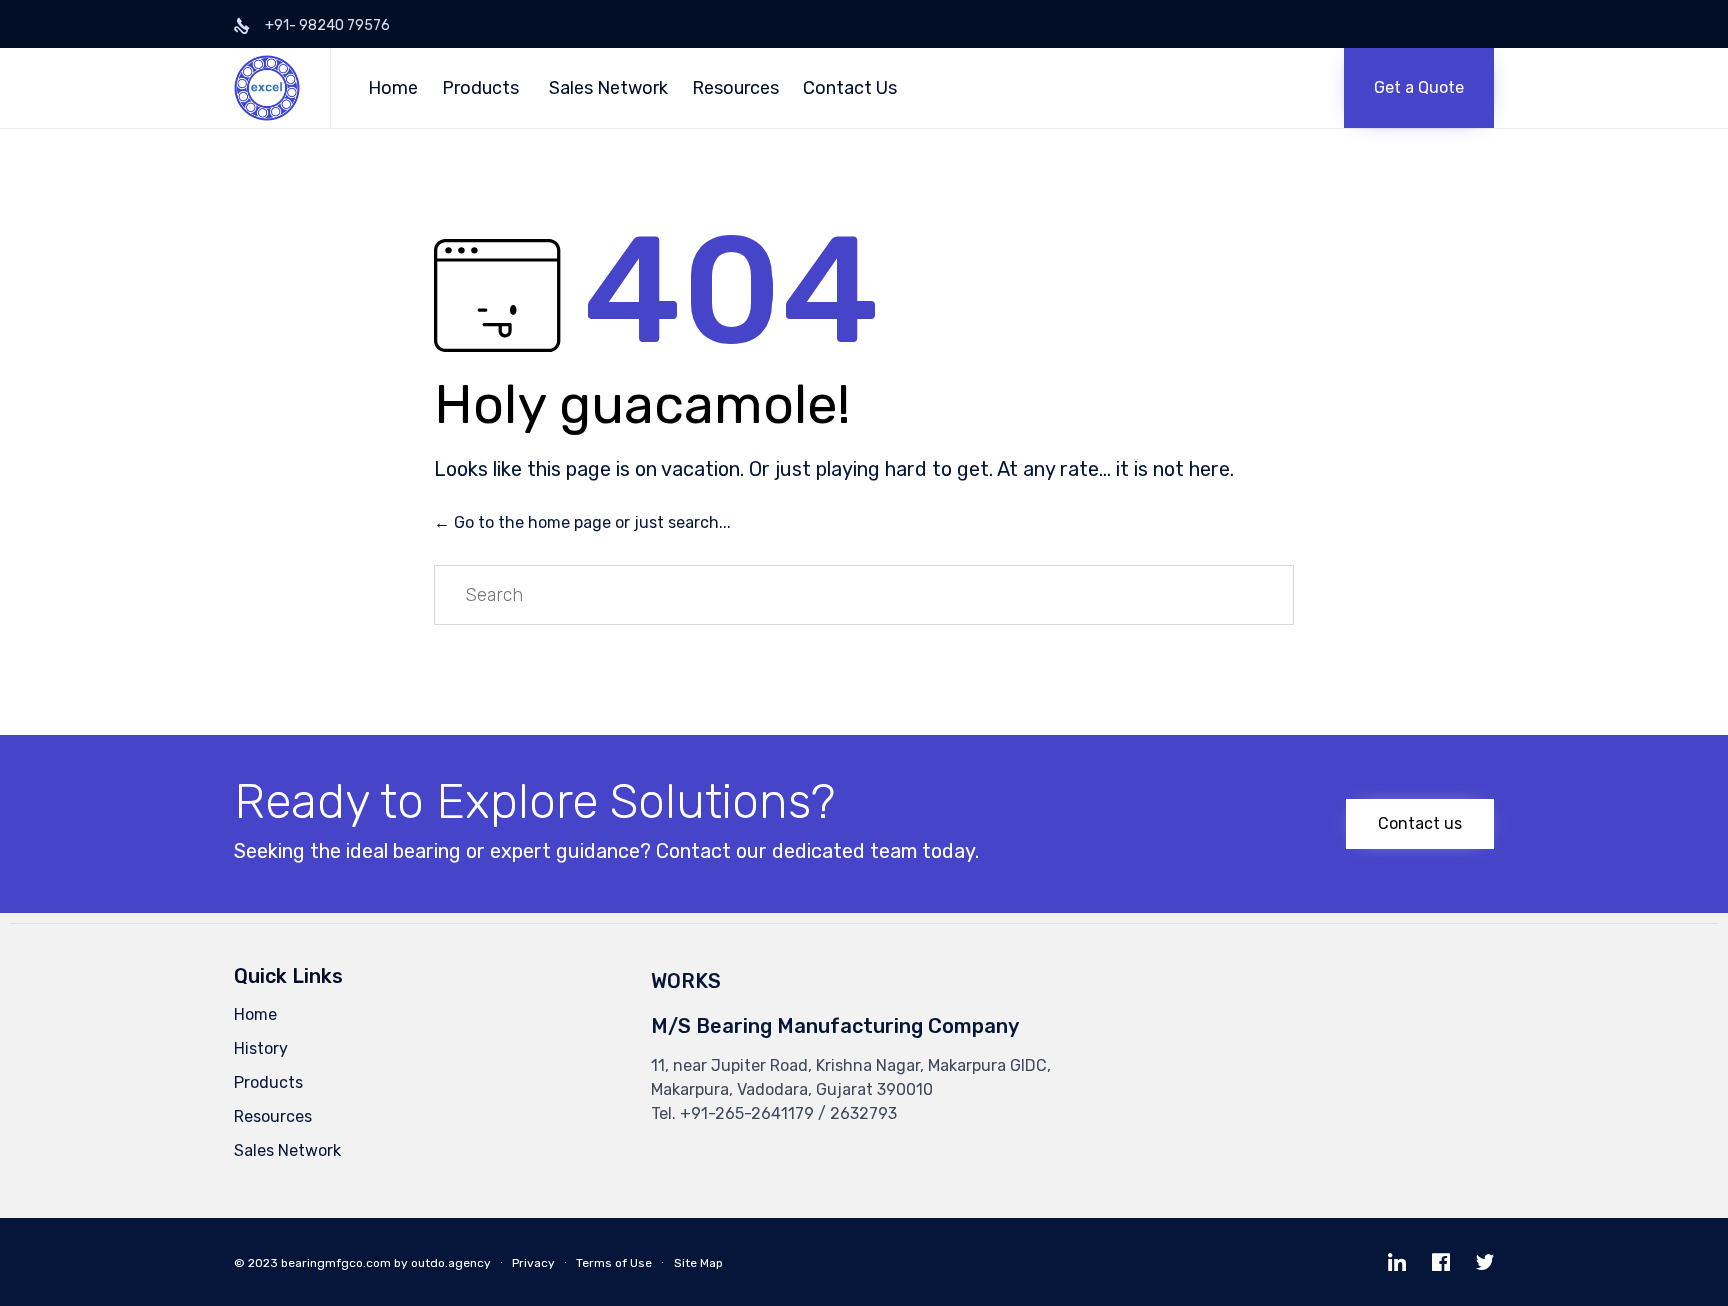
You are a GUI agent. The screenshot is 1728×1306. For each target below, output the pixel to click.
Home (393, 88)
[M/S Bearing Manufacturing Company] (267, 88)
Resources (735, 88)
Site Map (698, 1263)
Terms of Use (614, 1263)
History (261, 1048)
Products (480, 88)
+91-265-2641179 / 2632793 (788, 1113)
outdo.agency (451, 1263)
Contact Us (850, 88)
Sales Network (608, 88)
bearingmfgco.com (336, 1263)
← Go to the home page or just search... (582, 522)
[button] (1419, 88)
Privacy (533, 1263)
